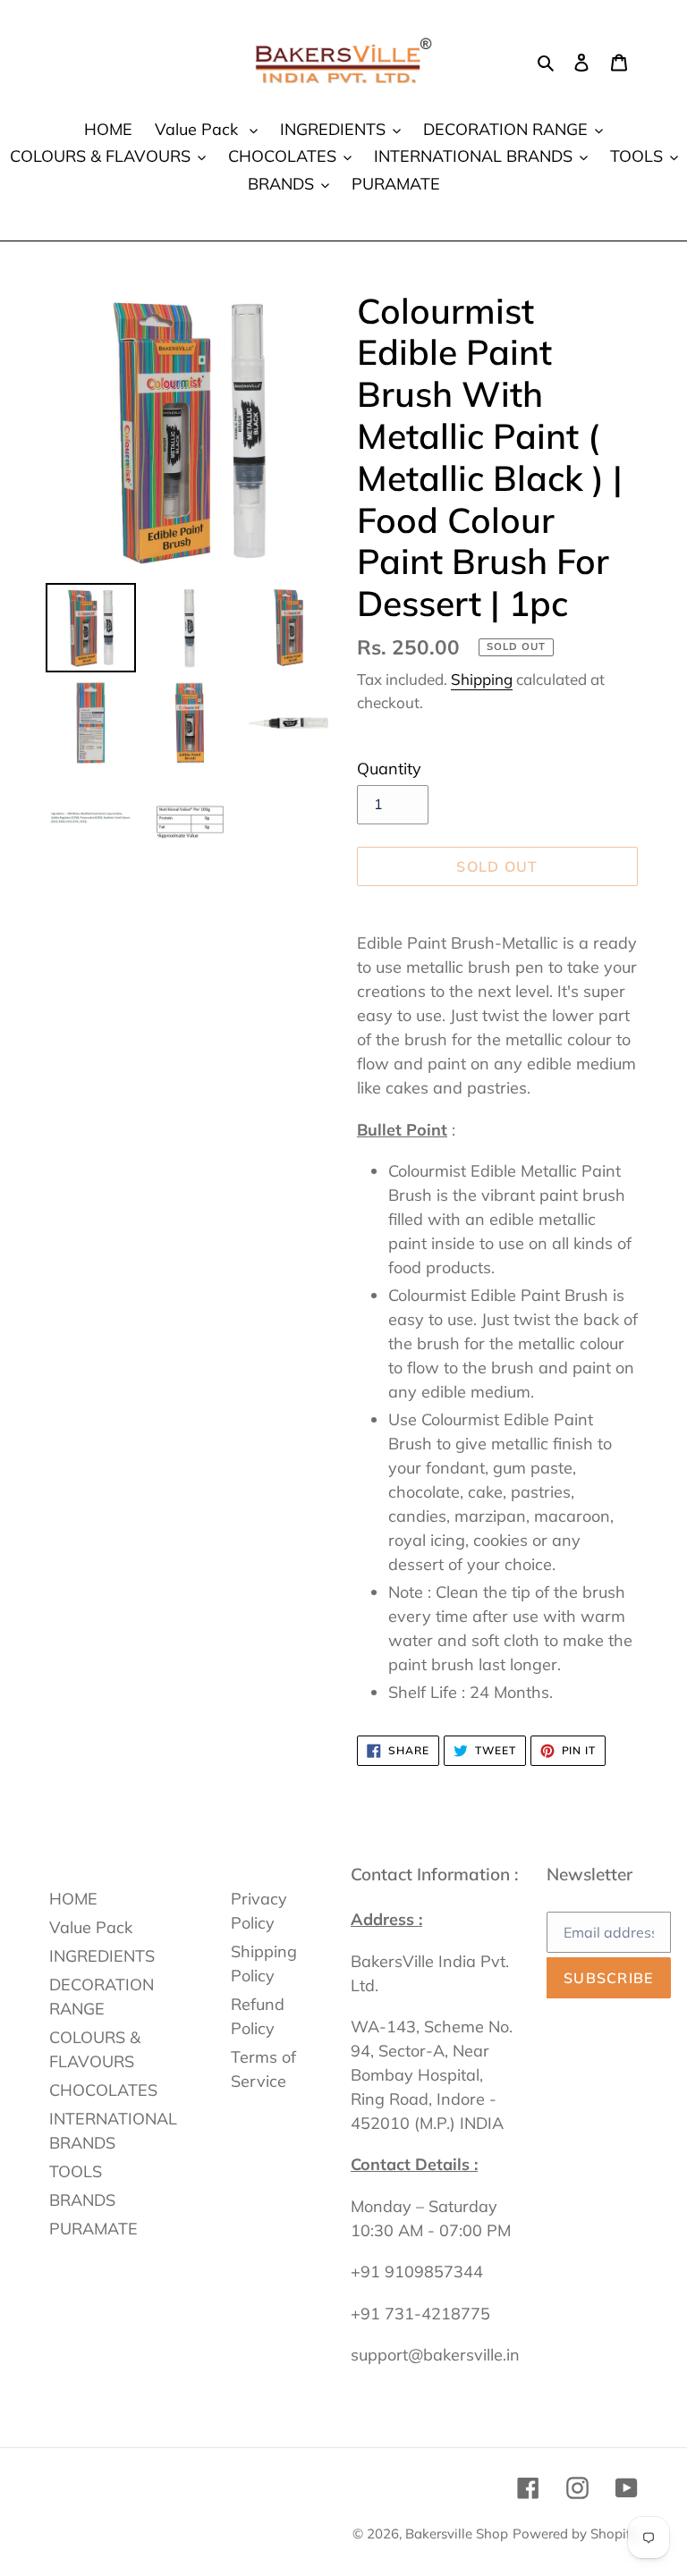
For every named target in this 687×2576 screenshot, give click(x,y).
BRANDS (82, 2200)
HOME (73, 1899)
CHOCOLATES (103, 2090)
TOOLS (76, 2171)
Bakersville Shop (457, 2534)
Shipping (482, 679)
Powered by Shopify (575, 2534)
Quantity (389, 769)
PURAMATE (93, 2229)
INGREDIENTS (102, 1956)
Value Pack (91, 1927)
